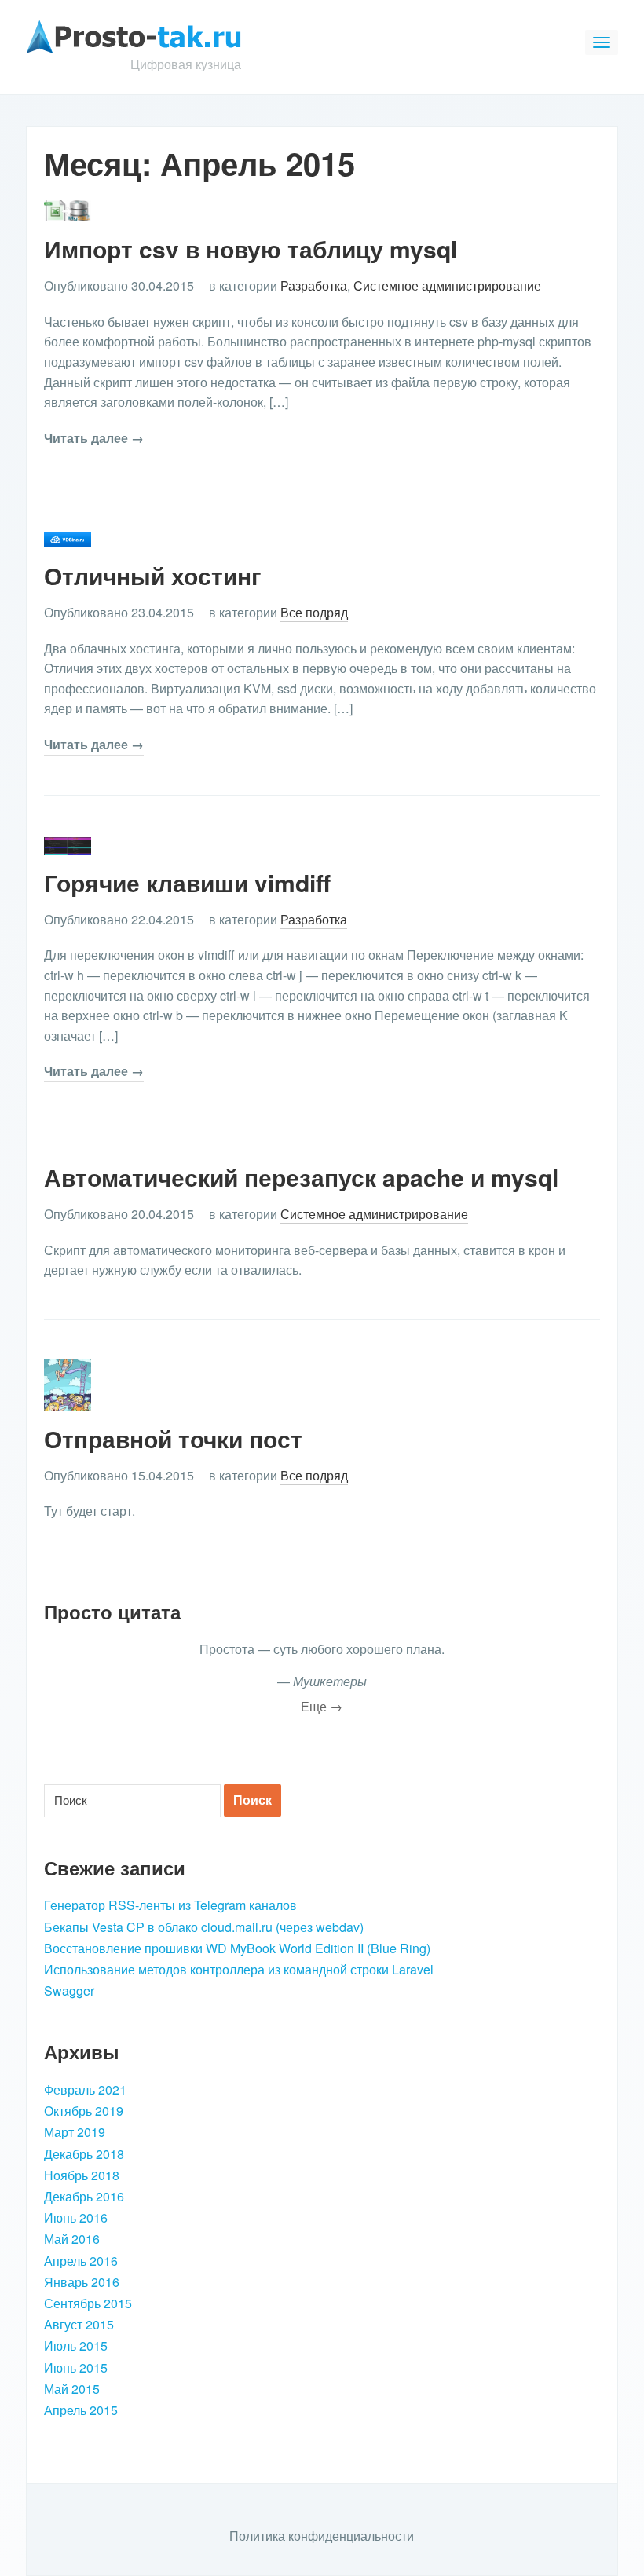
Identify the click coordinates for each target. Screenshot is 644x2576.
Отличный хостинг (153, 575)
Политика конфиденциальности (322, 2536)
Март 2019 (75, 2132)
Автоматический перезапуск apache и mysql (301, 1177)
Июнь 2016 (76, 2217)
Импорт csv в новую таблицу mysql (251, 249)
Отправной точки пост (173, 1438)
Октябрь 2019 (84, 2111)
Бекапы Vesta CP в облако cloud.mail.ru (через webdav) (204, 1927)
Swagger (69, 1991)
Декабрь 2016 (84, 2196)
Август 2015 (79, 2324)
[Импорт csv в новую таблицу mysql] (68, 209)
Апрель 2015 (81, 2410)
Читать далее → (94, 438)
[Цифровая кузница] (134, 35)
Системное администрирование (447, 285)
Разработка (314, 285)
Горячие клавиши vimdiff (187, 882)
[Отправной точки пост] (68, 1383)
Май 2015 (72, 2389)
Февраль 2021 (85, 2089)
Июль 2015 (76, 2345)
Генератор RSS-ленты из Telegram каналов (170, 1905)
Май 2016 (72, 2239)
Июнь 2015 (76, 2367)
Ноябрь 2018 (82, 2175)
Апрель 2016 (81, 2261)
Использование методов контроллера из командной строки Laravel (239, 1969)
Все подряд (314, 612)
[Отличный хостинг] (68, 538)
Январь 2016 (82, 2282)
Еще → (322, 1706)
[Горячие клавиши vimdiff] (68, 845)
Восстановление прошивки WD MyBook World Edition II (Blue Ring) (237, 1948)
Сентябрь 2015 (88, 2303)
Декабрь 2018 (84, 2154)
